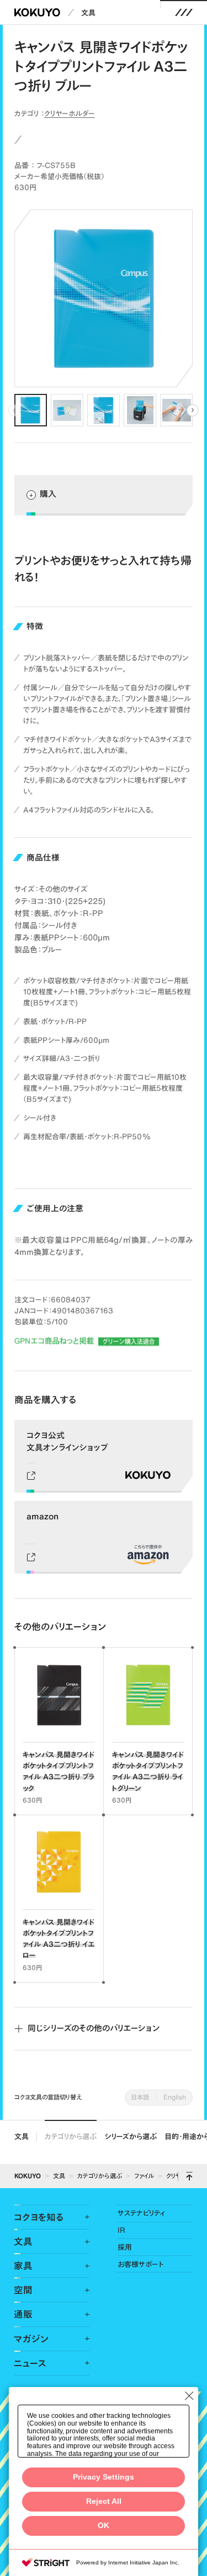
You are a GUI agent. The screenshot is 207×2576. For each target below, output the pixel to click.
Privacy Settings (104, 2477)
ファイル (144, 2176)
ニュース (30, 2363)
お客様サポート (140, 2264)
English (175, 2097)
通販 (23, 2314)
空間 (23, 2290)
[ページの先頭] (189, 2176)
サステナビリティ (141, 2213)
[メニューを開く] (184, 12)
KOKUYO (28, 2176)
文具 (88, 13)
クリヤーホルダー (70, 113)
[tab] (31, 410)
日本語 (140, 2097)
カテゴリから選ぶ (71, 2136)
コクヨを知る (39, 2217)
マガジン (31, 2339)
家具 (23, 2266)
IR (121, 2230)
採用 (125, 2247)
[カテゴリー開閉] (81, 2217)
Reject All (104, 2501)
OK (104, 2526)
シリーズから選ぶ (131, 2136)
